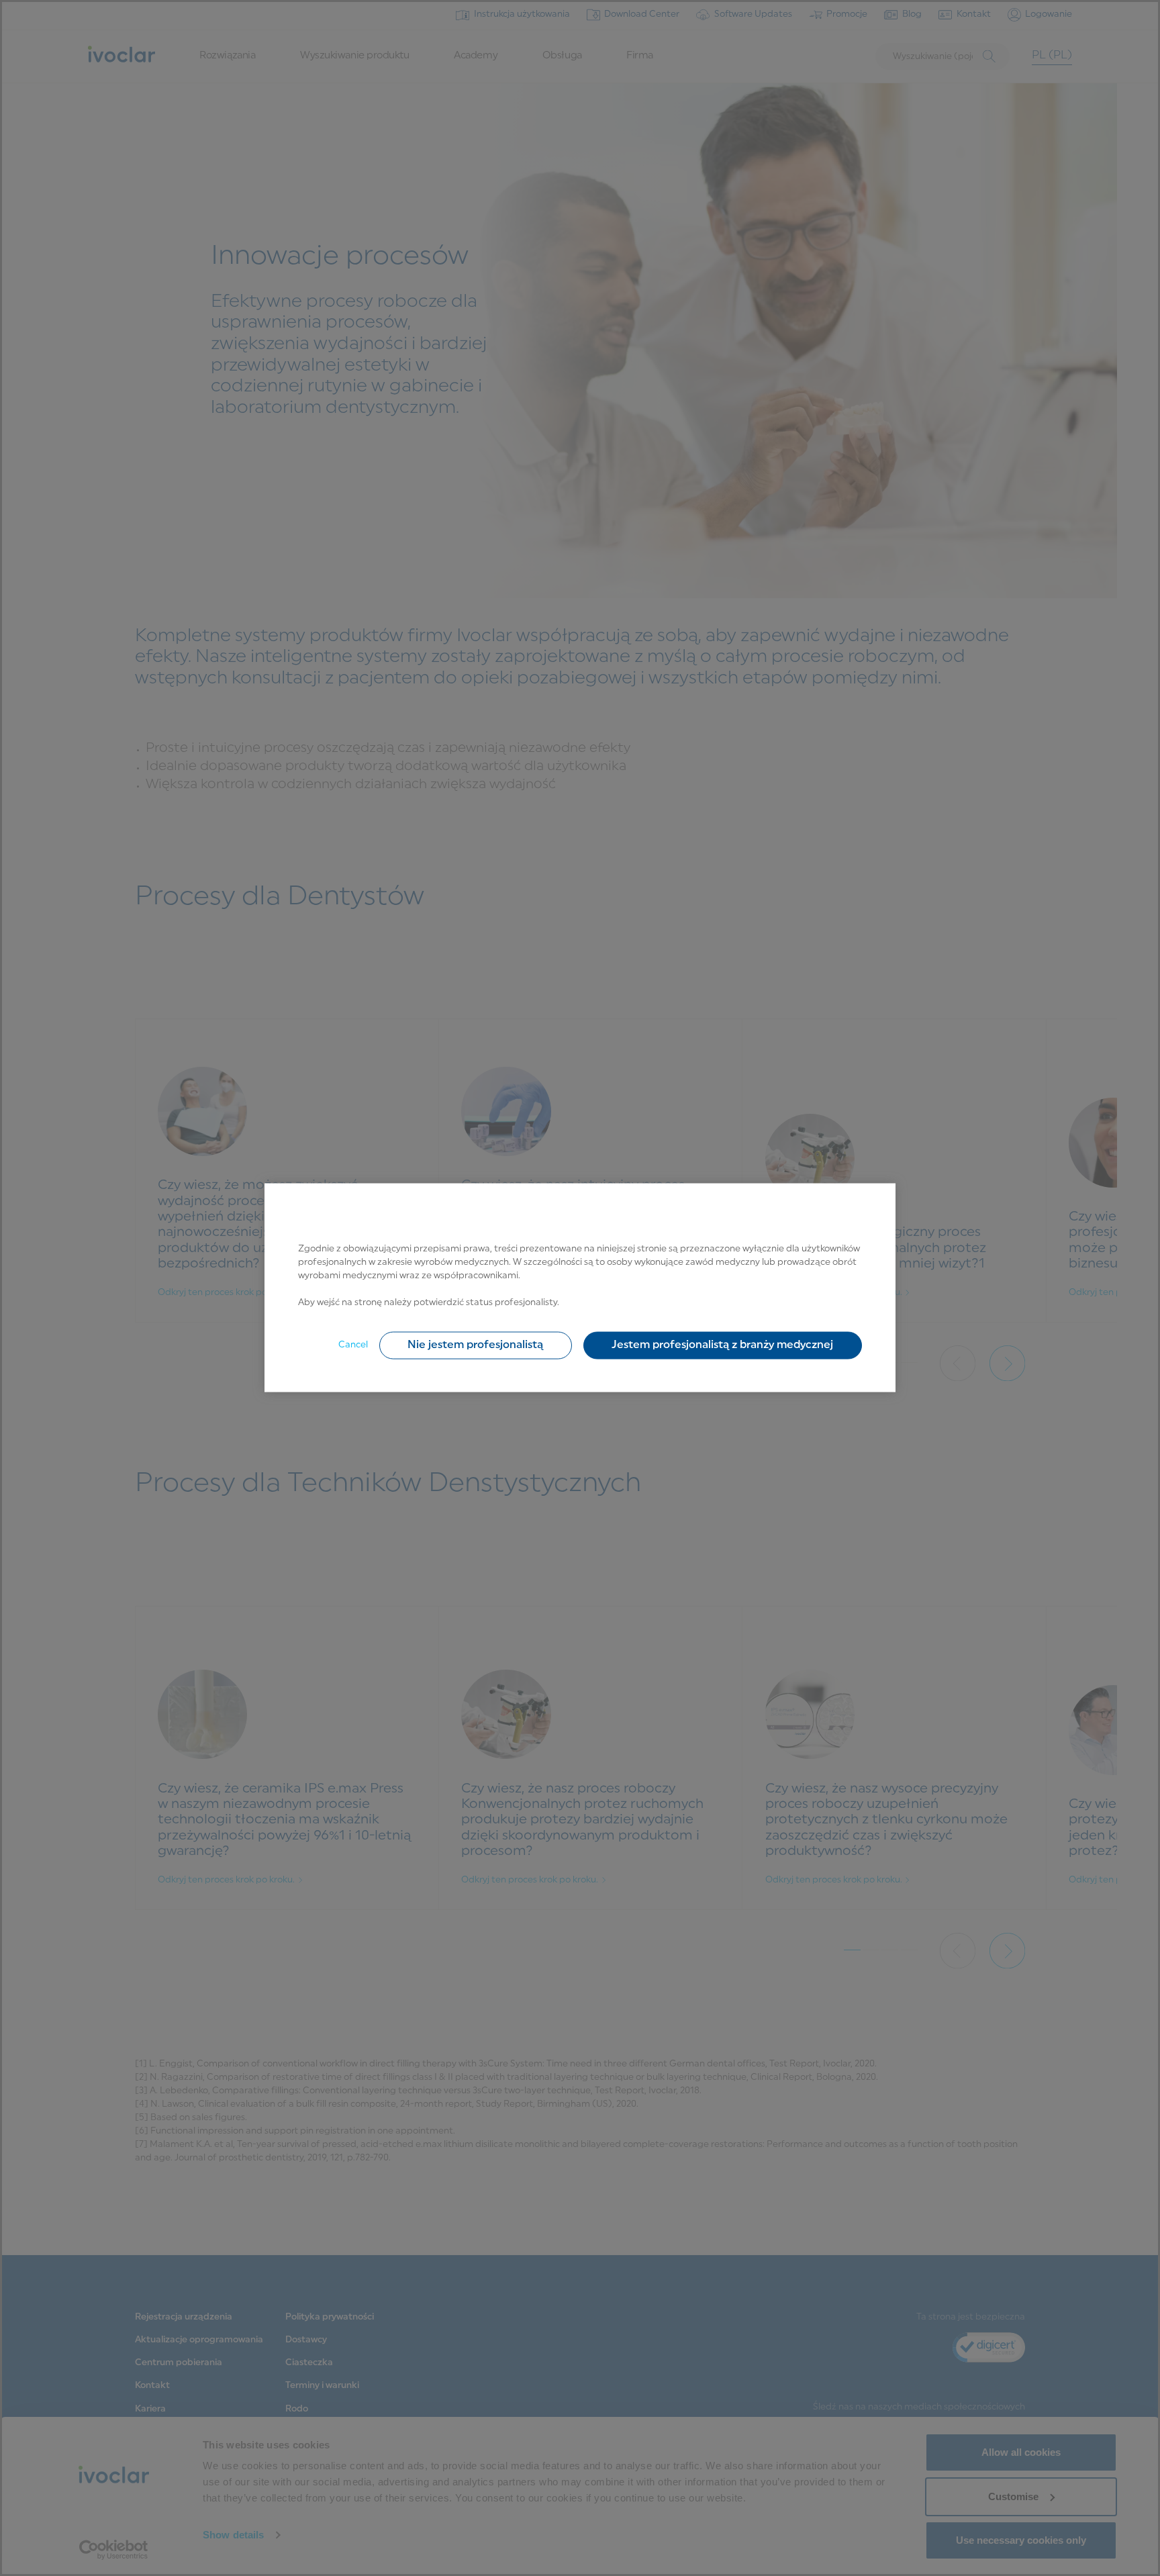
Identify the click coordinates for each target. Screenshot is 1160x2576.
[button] (476, 1345)
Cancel (353, 1345)
